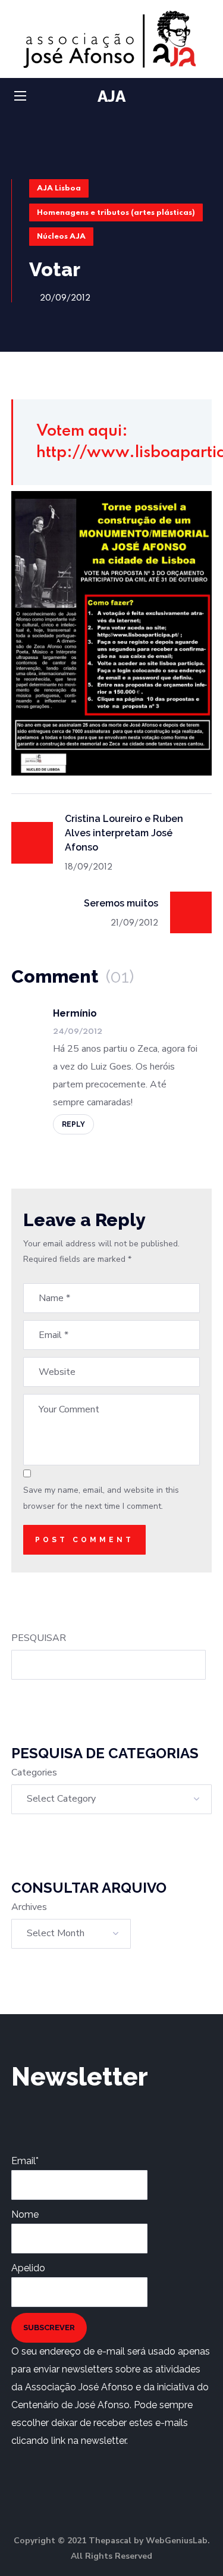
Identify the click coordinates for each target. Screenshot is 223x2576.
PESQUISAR (39, 1638)
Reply (73, 1124)
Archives (29, 1907)
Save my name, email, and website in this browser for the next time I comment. (101, 1498)
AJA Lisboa (59, 188)
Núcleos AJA (61, 237)
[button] (207, 97)
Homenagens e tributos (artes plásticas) (116, 213)
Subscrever (49, 2328)
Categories (34, 1772)
